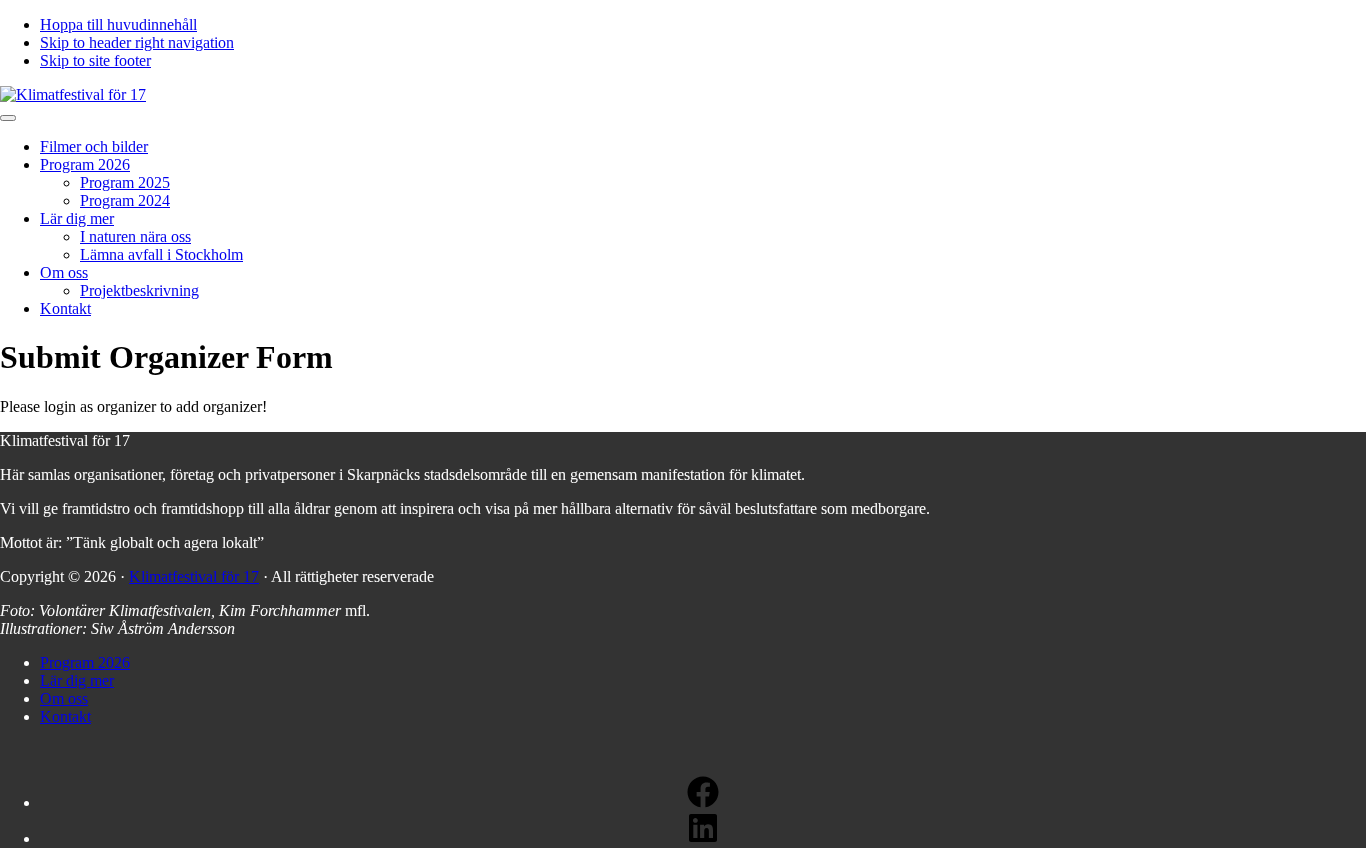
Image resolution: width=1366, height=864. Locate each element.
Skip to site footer (95, 60)
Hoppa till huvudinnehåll (118, 24)
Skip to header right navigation (137, 42)
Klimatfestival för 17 (194, 576)
